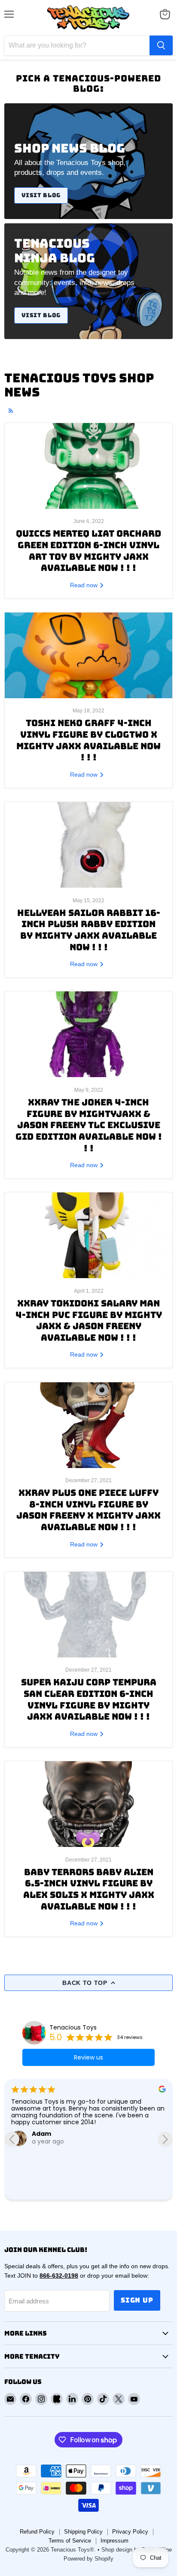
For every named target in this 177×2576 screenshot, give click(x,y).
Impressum (114, 2541)
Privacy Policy (130, 2532)
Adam (41, 2134)
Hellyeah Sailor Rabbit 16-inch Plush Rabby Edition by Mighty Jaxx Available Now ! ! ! (89, 930)
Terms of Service (70, 2541)
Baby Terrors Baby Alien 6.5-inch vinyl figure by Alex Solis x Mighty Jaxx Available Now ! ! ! (89, 1889)
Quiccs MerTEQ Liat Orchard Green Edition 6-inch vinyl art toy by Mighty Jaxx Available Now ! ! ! (88, 551)
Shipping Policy (83, 2532)
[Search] (161, 45)
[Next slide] (165, 2139)
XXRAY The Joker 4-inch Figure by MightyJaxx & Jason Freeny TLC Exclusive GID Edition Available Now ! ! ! (89, 1125)
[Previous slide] (12, 2139)
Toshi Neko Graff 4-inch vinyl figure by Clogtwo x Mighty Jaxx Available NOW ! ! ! (88, 740)
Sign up (137, 2300)
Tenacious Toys (73, 2027)
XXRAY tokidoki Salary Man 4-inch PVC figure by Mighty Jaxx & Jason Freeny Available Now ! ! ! (89, 1320)
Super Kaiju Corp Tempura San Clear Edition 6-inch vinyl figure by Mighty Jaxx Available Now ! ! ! (89, 1699)
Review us (88, 2057)
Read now (85, 585)
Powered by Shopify (88, 2559)
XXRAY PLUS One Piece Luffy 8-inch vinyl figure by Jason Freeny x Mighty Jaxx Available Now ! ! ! (88, 1510)
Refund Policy (37, 2532)
